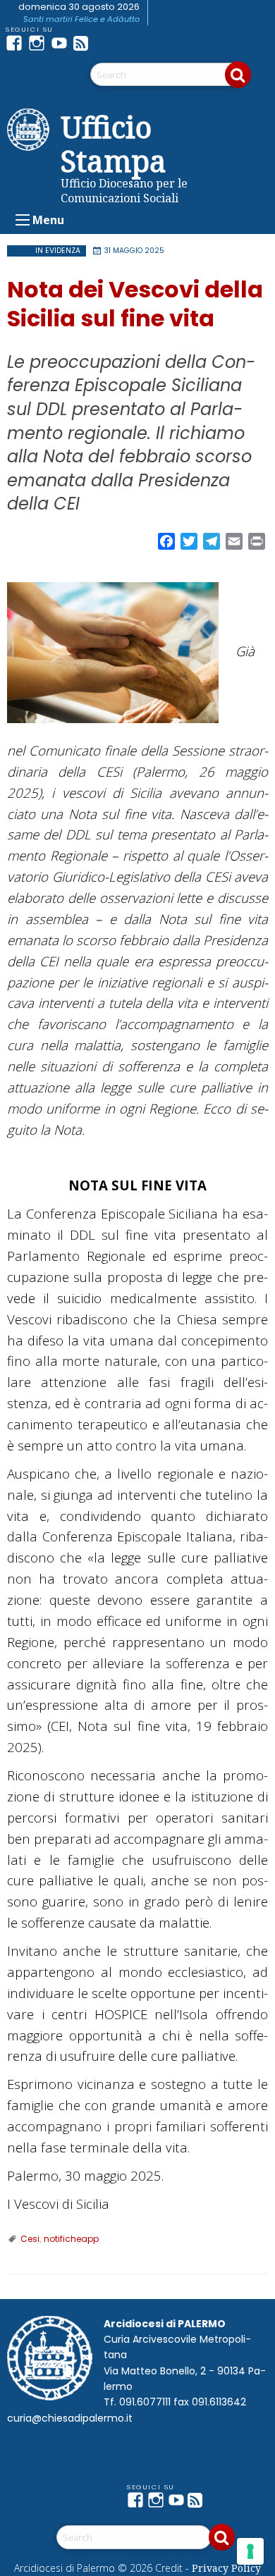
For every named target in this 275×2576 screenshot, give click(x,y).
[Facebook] (17, 43)
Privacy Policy (226, 2568)
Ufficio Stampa (114, 144)
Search (238, 75)
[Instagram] (39, 43)
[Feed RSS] (85, 43)
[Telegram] (107, 43)
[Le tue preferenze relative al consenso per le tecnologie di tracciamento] (250, 2551)
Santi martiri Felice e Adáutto (81, 19)
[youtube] (62, 43)
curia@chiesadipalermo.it (70, 2418)
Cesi (30, 2239)
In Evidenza (58, 251)
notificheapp (71, 2239)
